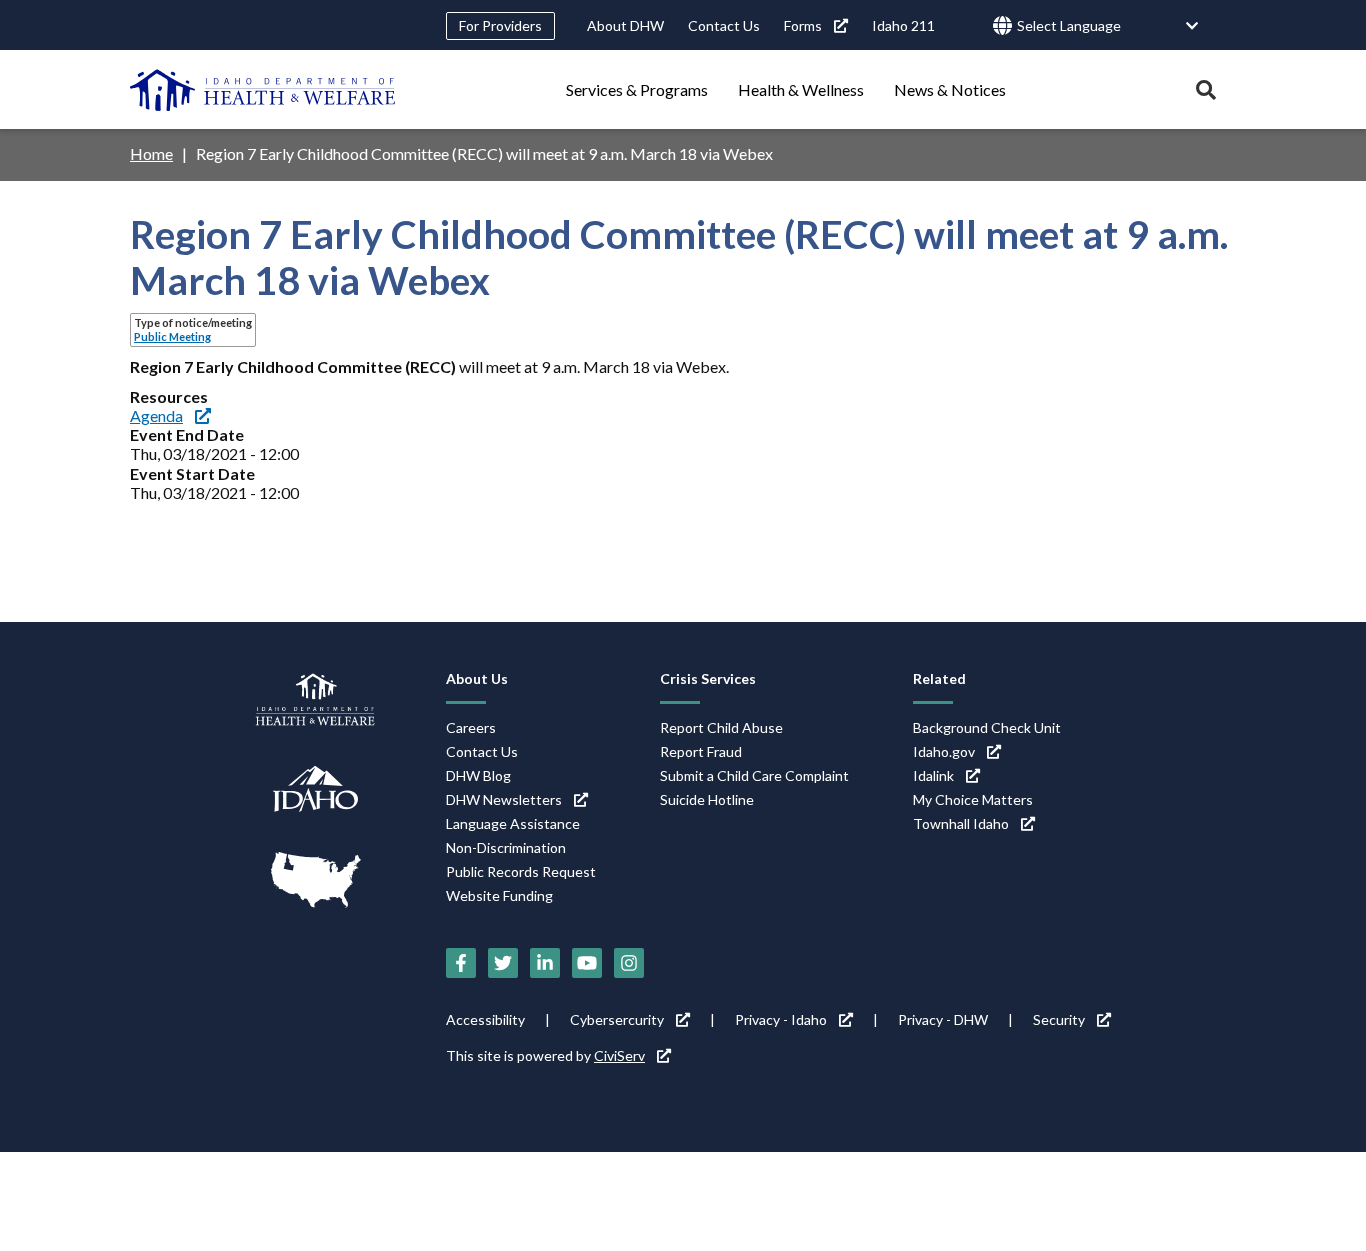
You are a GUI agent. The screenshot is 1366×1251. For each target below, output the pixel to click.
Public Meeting (172, 336)
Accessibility (485, 1019)
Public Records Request (521, 871)
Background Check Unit (987, 727)
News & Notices (950, 89)
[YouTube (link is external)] (587, 963)
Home (151, 153)
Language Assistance (513, 823)
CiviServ (619, 1055)
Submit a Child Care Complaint (754, 775)
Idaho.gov (944, 751)
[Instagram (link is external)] (629, 963)
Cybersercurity (617, 1019)
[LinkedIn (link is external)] (545, 963)
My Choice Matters (973, 799)
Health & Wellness (801, 89)
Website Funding (499, 895)
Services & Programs (637, 89)
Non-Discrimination (506, 847)
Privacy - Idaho (781, 1019)
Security (1059, 1019)
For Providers (500, 25)
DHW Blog (478, 775)
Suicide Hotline (707, 799)
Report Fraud (701, 751)
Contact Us (724, 25)
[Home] (263, 90)
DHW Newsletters (504, 799)
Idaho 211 (903, 25)
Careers (471, 727)
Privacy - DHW (943, 1019)
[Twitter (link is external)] (503, 963)
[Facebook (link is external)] (461, 963)
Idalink (933, 775)
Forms (803, 25)
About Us (477, 678)
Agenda (156, 415)
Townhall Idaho (961, 823)
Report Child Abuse (721, 727)
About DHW (625, 25)
